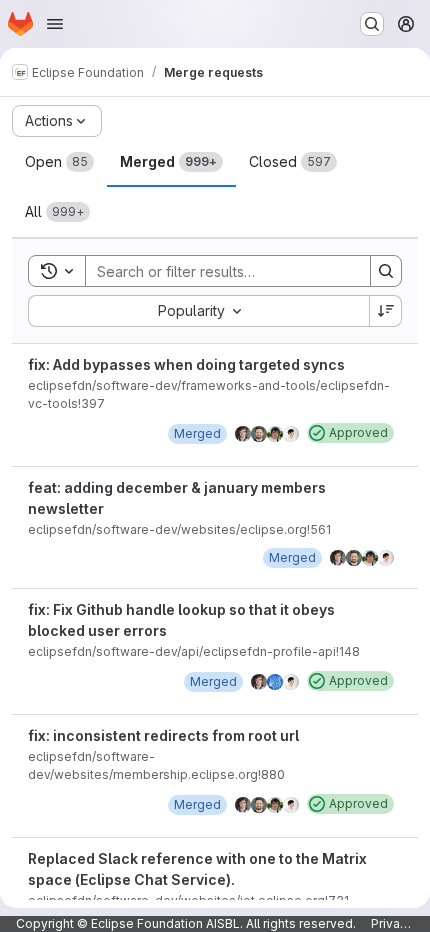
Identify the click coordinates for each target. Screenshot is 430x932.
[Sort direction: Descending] (386, 311)
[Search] (386, 271)
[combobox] (198, 311)
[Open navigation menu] (55, 24)
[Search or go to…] (372, 24)
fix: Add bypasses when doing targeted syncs (186, 364)
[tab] (59, 162)
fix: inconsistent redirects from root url (163, 735)
